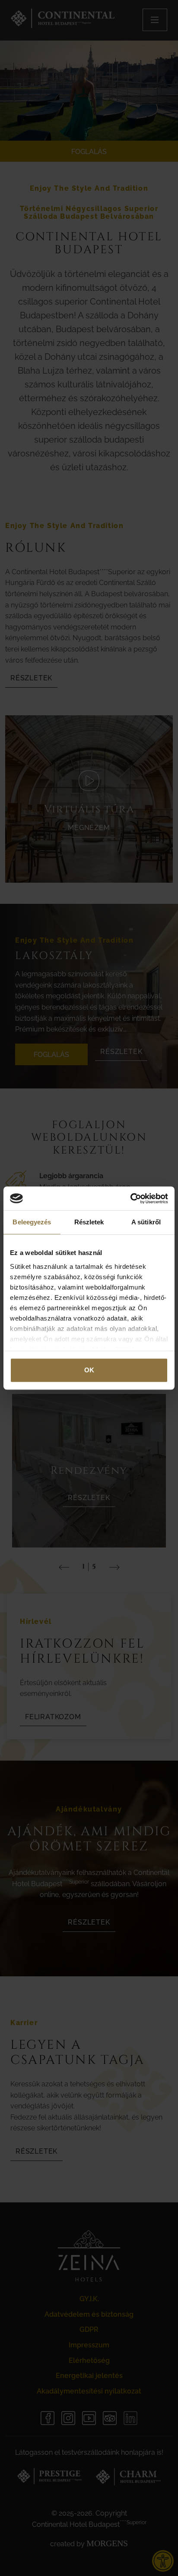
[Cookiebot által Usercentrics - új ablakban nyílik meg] (130, 1198)
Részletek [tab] (89, 1222)
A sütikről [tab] (146, 1222)
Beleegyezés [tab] (32, 1222)
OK (89, 1370)
